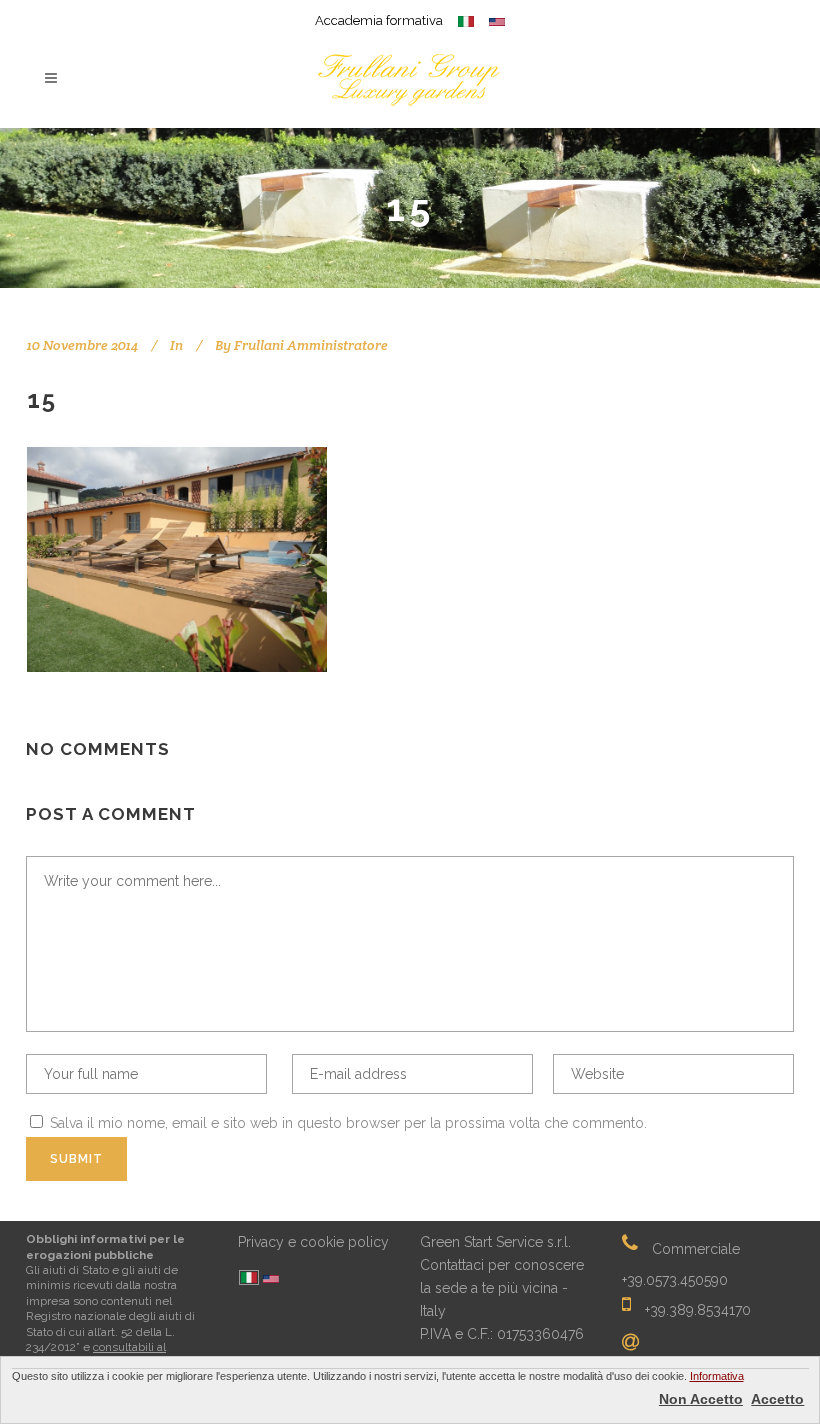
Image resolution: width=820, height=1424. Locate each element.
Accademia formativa (379, 20)
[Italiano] (249, 1279)
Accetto (777, 1399)
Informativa (717, 1376)
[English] (271, 1280)
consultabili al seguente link (96, 1354)
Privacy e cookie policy (313, 1242)
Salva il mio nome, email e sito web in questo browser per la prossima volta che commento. (348, 1123)
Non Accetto (701, 1399)
